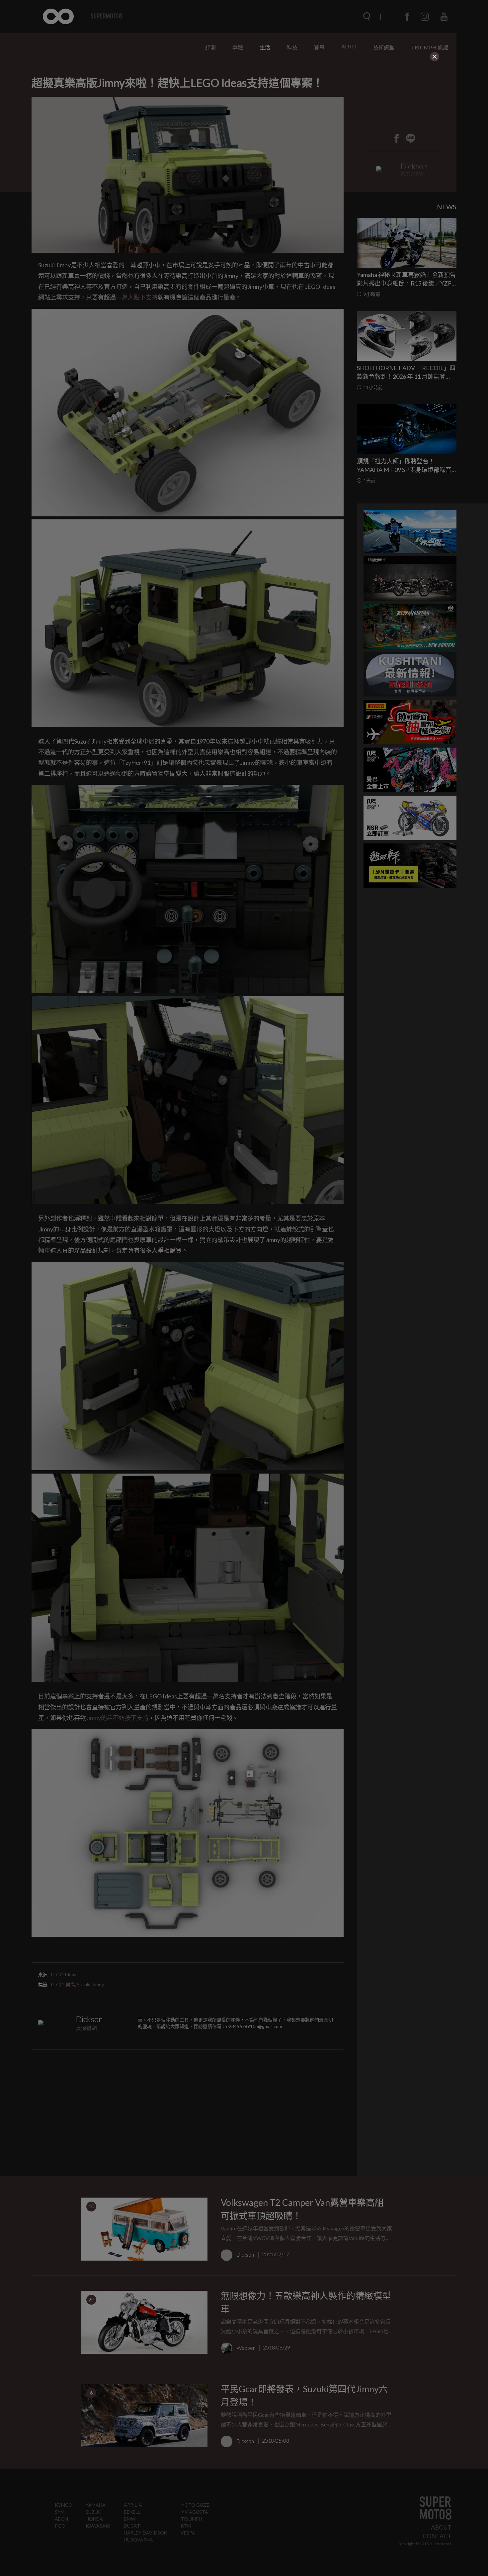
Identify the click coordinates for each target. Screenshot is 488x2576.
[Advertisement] (244, 104)
